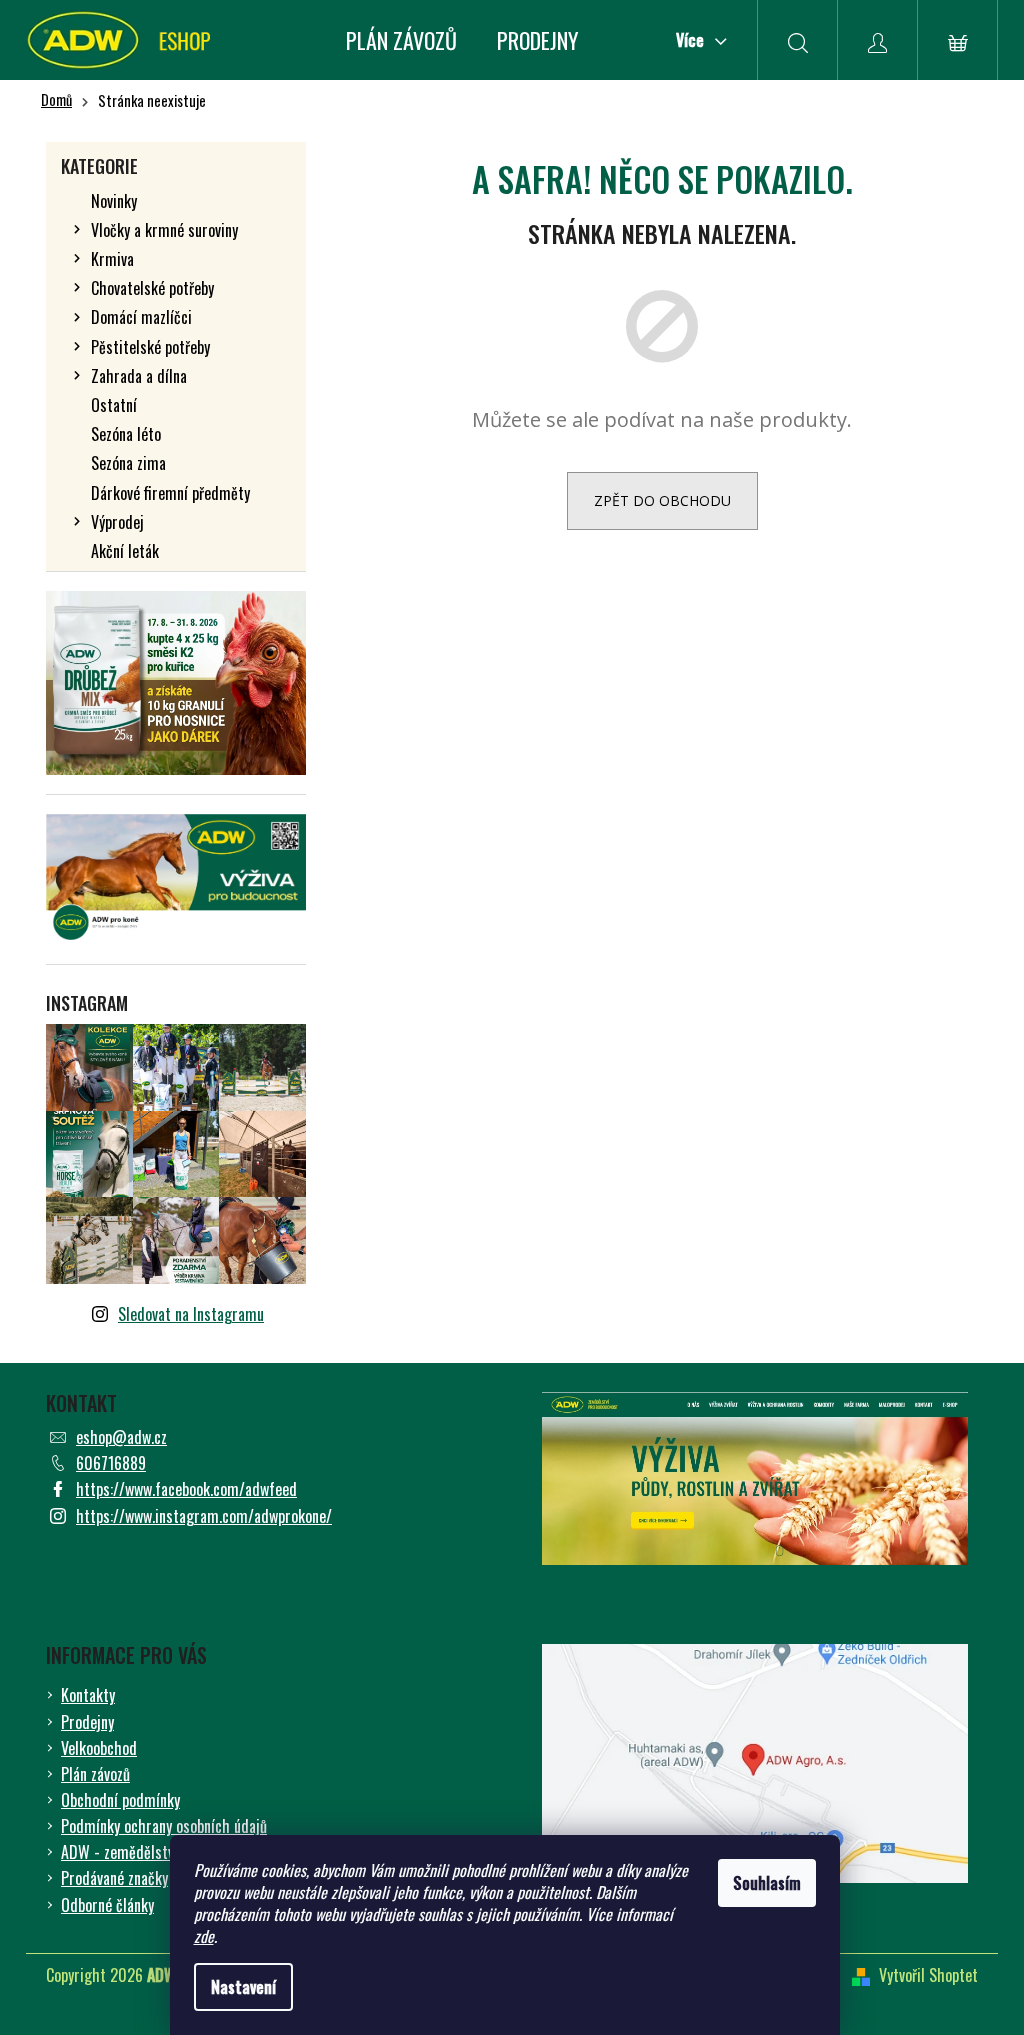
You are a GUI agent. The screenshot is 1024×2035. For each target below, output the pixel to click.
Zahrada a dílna (139, 376)
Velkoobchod (99, 1748)
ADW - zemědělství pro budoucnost (168, 1852)
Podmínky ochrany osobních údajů (164, 1826)
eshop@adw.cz (121, 1437)
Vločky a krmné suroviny (164, 230)
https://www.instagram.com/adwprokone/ (204, 1516)
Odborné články (107, 1905)
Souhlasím (767, 1883)
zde (204, 1936)
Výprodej (117, 522)
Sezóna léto (126, 434)
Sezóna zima (128, 463)
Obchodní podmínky (120, 1800)
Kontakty (88, 1695)
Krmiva (112, 259)
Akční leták (125, 551)
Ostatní (114, 405)
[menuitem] (401, 40)
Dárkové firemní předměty (170, 493)
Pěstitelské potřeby (150, 347)
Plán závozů (95, 1774)
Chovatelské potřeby (152, 288)
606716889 (111, 1463)
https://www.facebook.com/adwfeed (186, 1489)
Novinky (114, 201)
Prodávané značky (114, 1878)
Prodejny (87, 1722)
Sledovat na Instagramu (191, 1314)
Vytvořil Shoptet (928, 1975)
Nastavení (243, 1987)
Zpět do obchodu (662, 500)
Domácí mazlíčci (141, 317)
